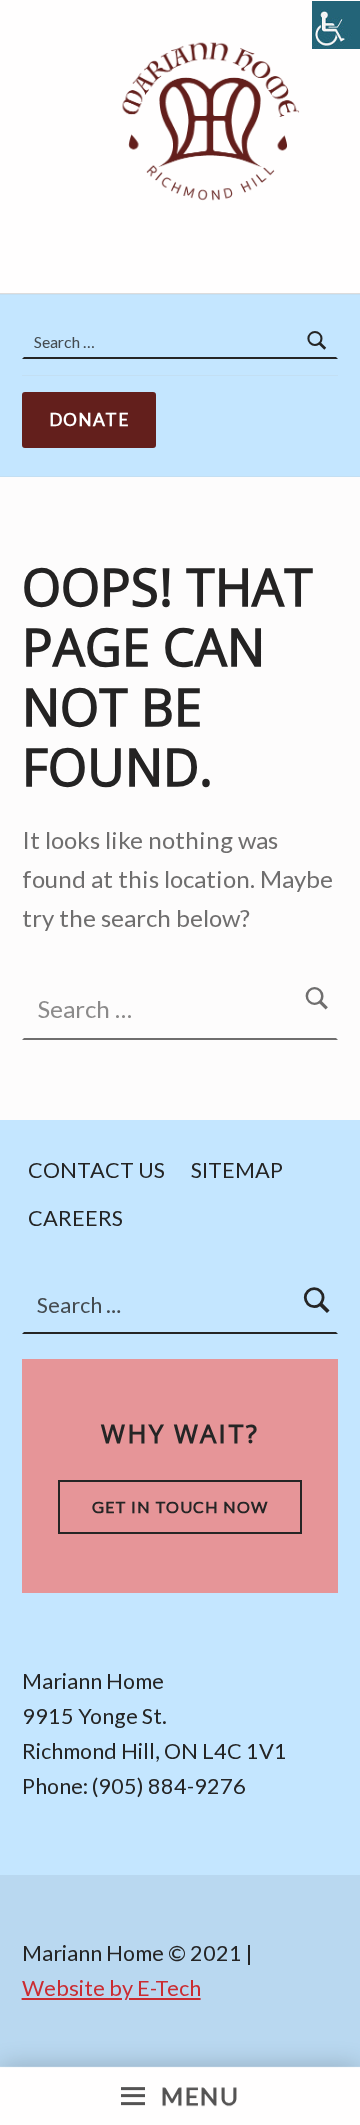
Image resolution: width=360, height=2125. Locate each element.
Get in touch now (180, 1506)
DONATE (89, 419)
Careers (75, 1217)
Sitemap (237, 1169)
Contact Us (96, 1169)
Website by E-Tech (111, 1988)
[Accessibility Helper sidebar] (336, 25)
